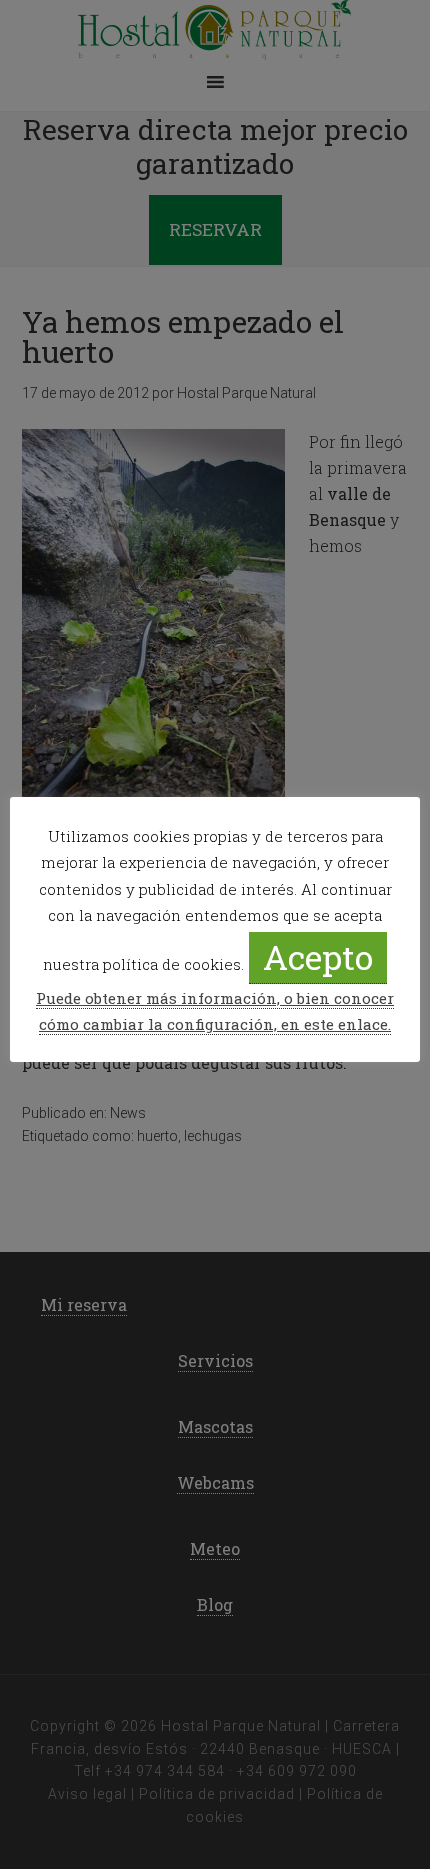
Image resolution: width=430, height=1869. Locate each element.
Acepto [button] (318, 956)
